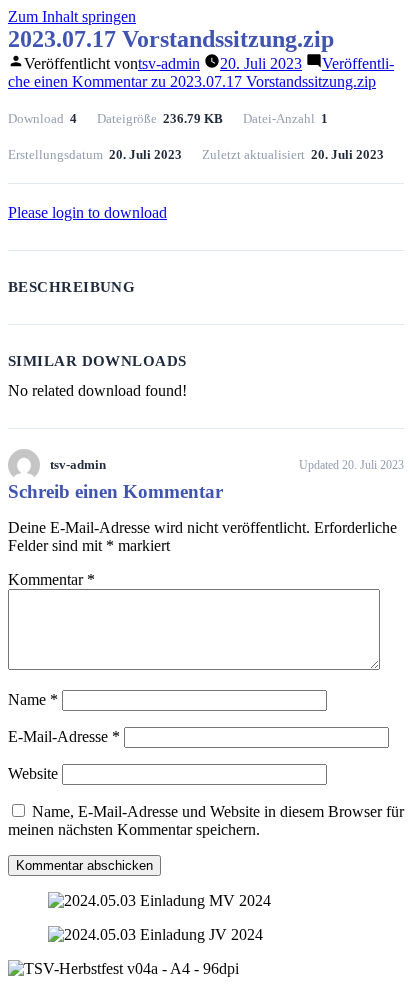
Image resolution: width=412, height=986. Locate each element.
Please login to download (87, 212)
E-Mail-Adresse (64, 736)
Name (33, 699)
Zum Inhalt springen (72, 16)
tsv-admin (169, 63)
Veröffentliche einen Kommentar (201, 72)
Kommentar (51, 579)
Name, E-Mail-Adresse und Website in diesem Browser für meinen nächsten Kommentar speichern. (206, 820)
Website (33, 773)
